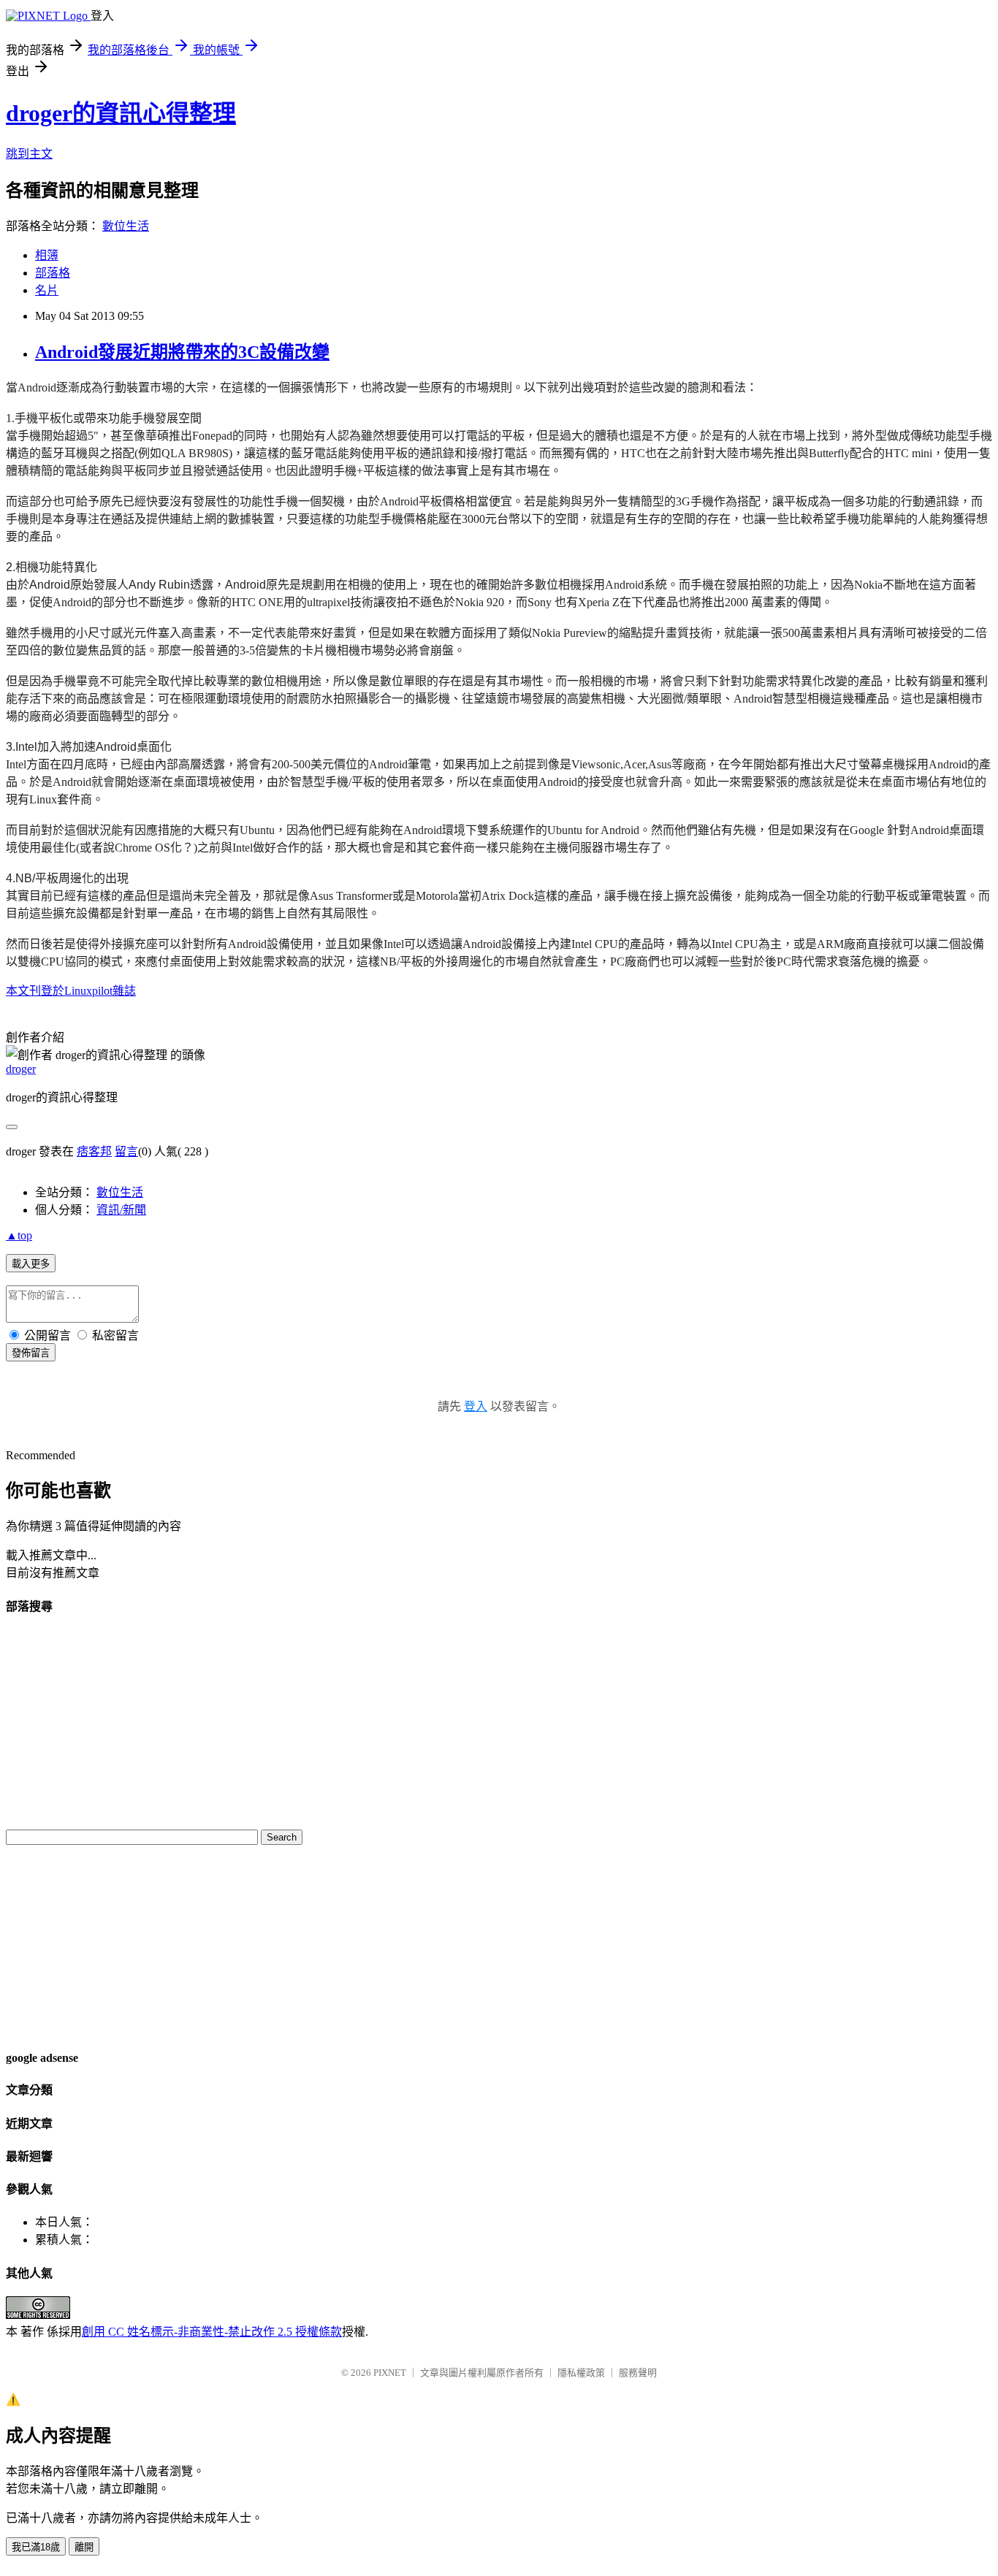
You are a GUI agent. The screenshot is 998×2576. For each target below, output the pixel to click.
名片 (47, 290)
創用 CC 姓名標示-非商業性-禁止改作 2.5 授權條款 (212, 2332)
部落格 (53, 273)
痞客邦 (94, 1151)
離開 (84, 2547)
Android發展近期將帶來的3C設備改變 (182, 352)
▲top (19, 1235)
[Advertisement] (50, 1946)
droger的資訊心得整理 (121, 113)
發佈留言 (31, 1353)
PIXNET (390, 2373)
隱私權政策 (581, 2373)
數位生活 (126, 226)
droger (21, 1069)
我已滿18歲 (36, 2547)
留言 (126, 1151)
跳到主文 (29, 154)
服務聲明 (638, 2373)
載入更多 (31, 1264)
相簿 (47, 255)
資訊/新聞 (121, 1210)
